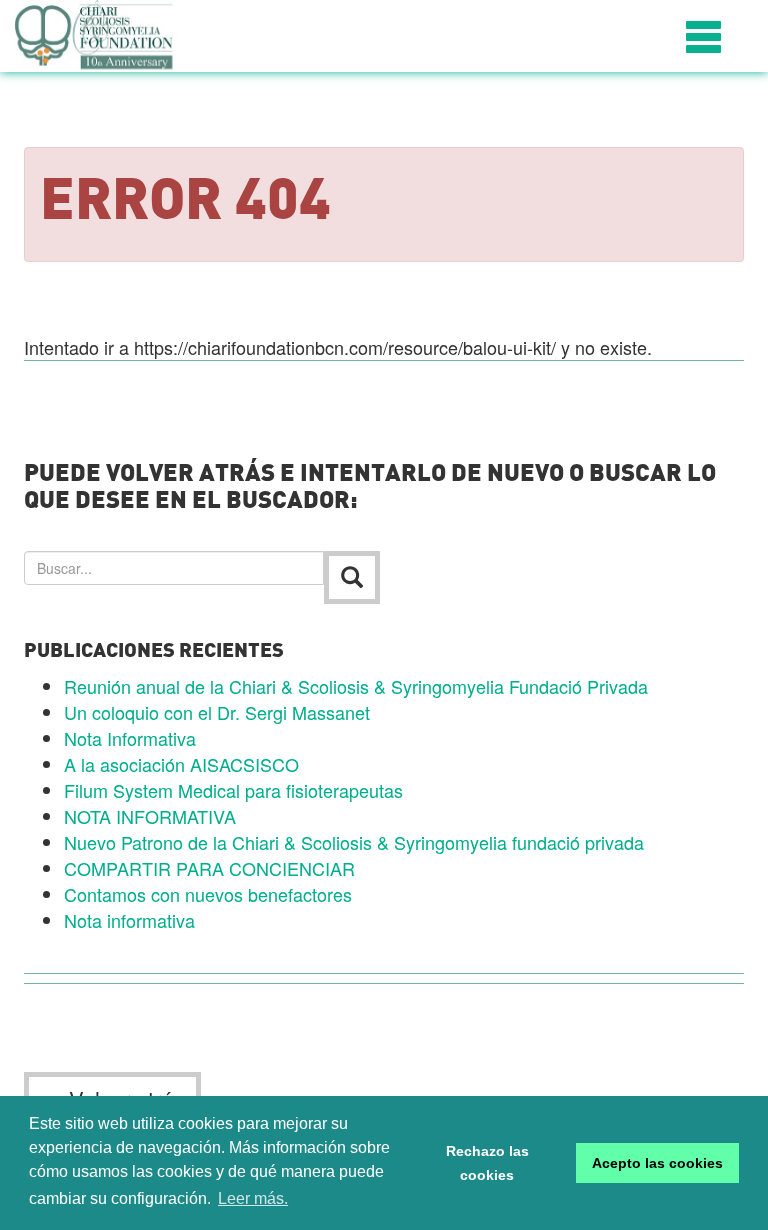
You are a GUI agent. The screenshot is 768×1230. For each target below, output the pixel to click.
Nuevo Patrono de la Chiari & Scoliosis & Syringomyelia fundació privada (354, 842)
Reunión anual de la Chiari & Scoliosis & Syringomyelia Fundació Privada (356, 686)
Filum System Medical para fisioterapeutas (233, 790)
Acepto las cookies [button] (657, 1163)
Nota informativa (129, 920)
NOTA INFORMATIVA (150, 816)
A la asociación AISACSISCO (181, 764)
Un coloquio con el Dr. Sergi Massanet (217, 712)
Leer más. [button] (253, 1198)
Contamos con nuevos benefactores (208, 894)
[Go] (352, 577)
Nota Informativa (130, 738)
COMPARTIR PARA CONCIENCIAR (209, 868)
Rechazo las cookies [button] (487, 1163)
